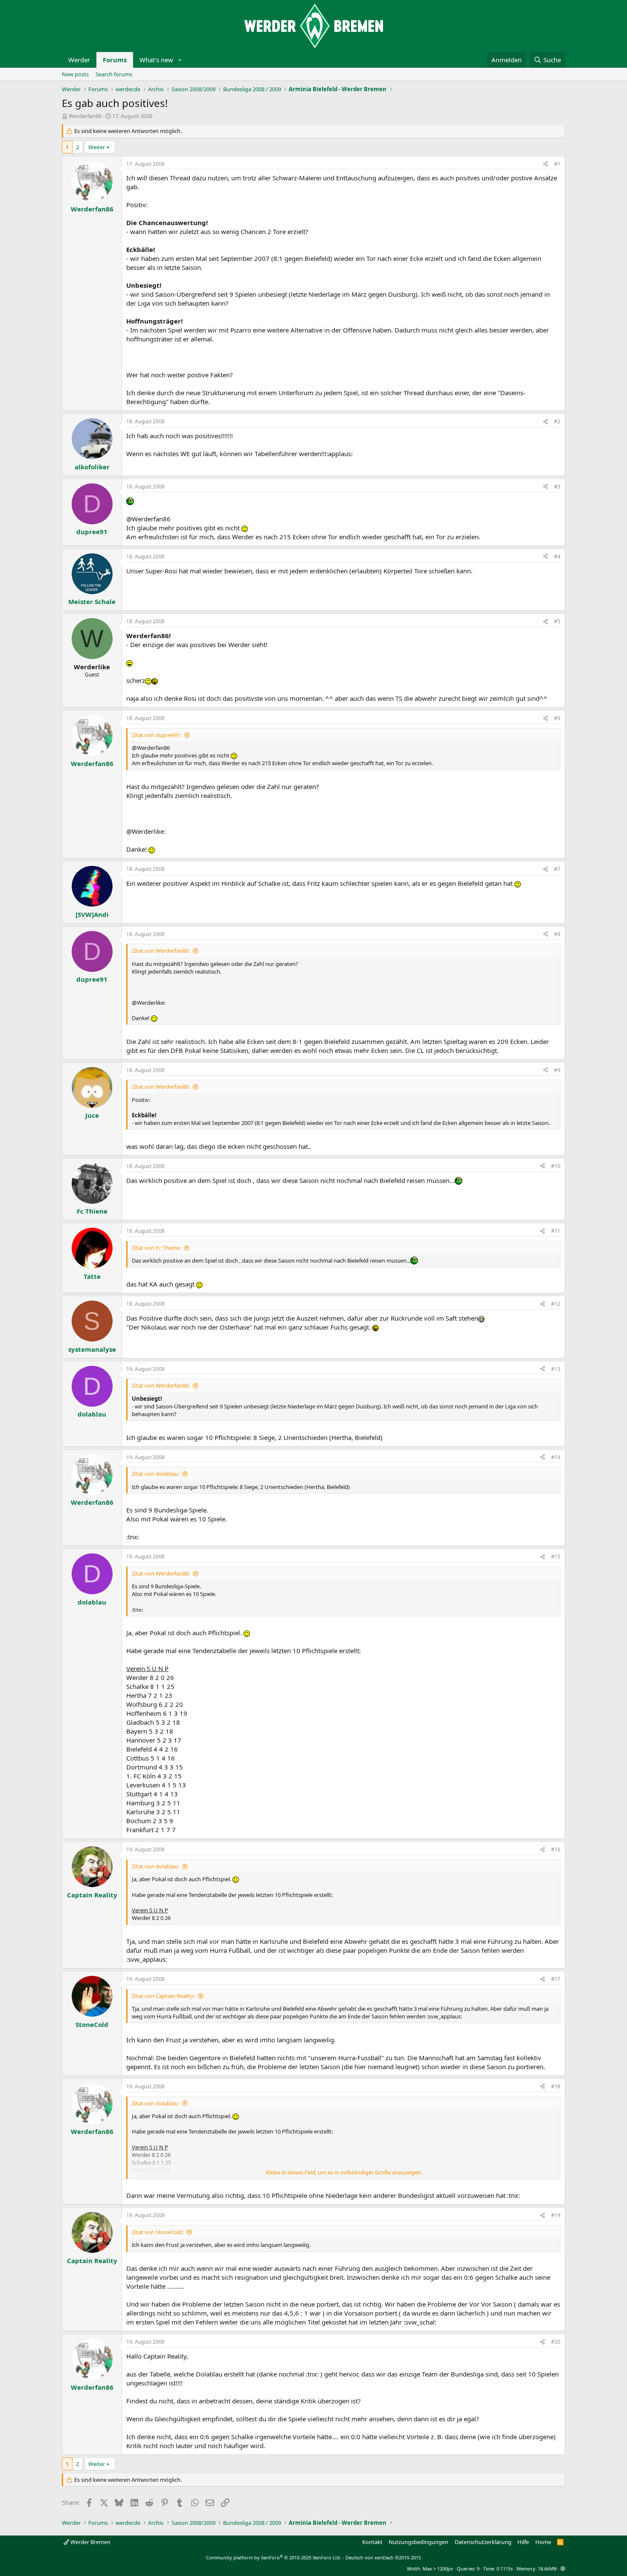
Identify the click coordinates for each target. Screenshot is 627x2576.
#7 (557, 869)
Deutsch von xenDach (383, 2557)
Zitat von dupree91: (157, 735)
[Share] (546, 164)
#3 (557, 487)
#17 (556, 1979)
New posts (75, 74)
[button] (180, 60)
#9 (557, 1070)
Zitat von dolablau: (155, 1474)
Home (543, 2542)
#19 (556, 2215)
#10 (556, 1166)
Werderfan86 (85, 116)
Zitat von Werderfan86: (161, 951)
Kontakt (372, 2542)
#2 (557, 421)
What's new (156, 60)
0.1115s (505, 2569)
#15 (556, 1557)
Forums (115, 60)
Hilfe (523, 2542)
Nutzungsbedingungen (418, 2542)
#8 (557, 934)
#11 (556, 1231)
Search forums (114, 74)
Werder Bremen (90, 2542)
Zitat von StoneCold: (158, 2232)
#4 (557, 557)
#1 (557, 164)
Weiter (97, 147)
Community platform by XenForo (274, 2557)
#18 (556, 2086)
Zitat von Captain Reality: (163, 1996)
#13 (556, 1369)
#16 (556, 1849)
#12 (556, 1304)
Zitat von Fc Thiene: (156, 1248)
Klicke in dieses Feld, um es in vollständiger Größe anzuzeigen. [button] (344, 2172)
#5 (557, 621)
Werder (79, 60)
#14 (556, 1457)
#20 (556, 2342)
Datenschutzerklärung (483, 2542)
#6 (557, 718)
